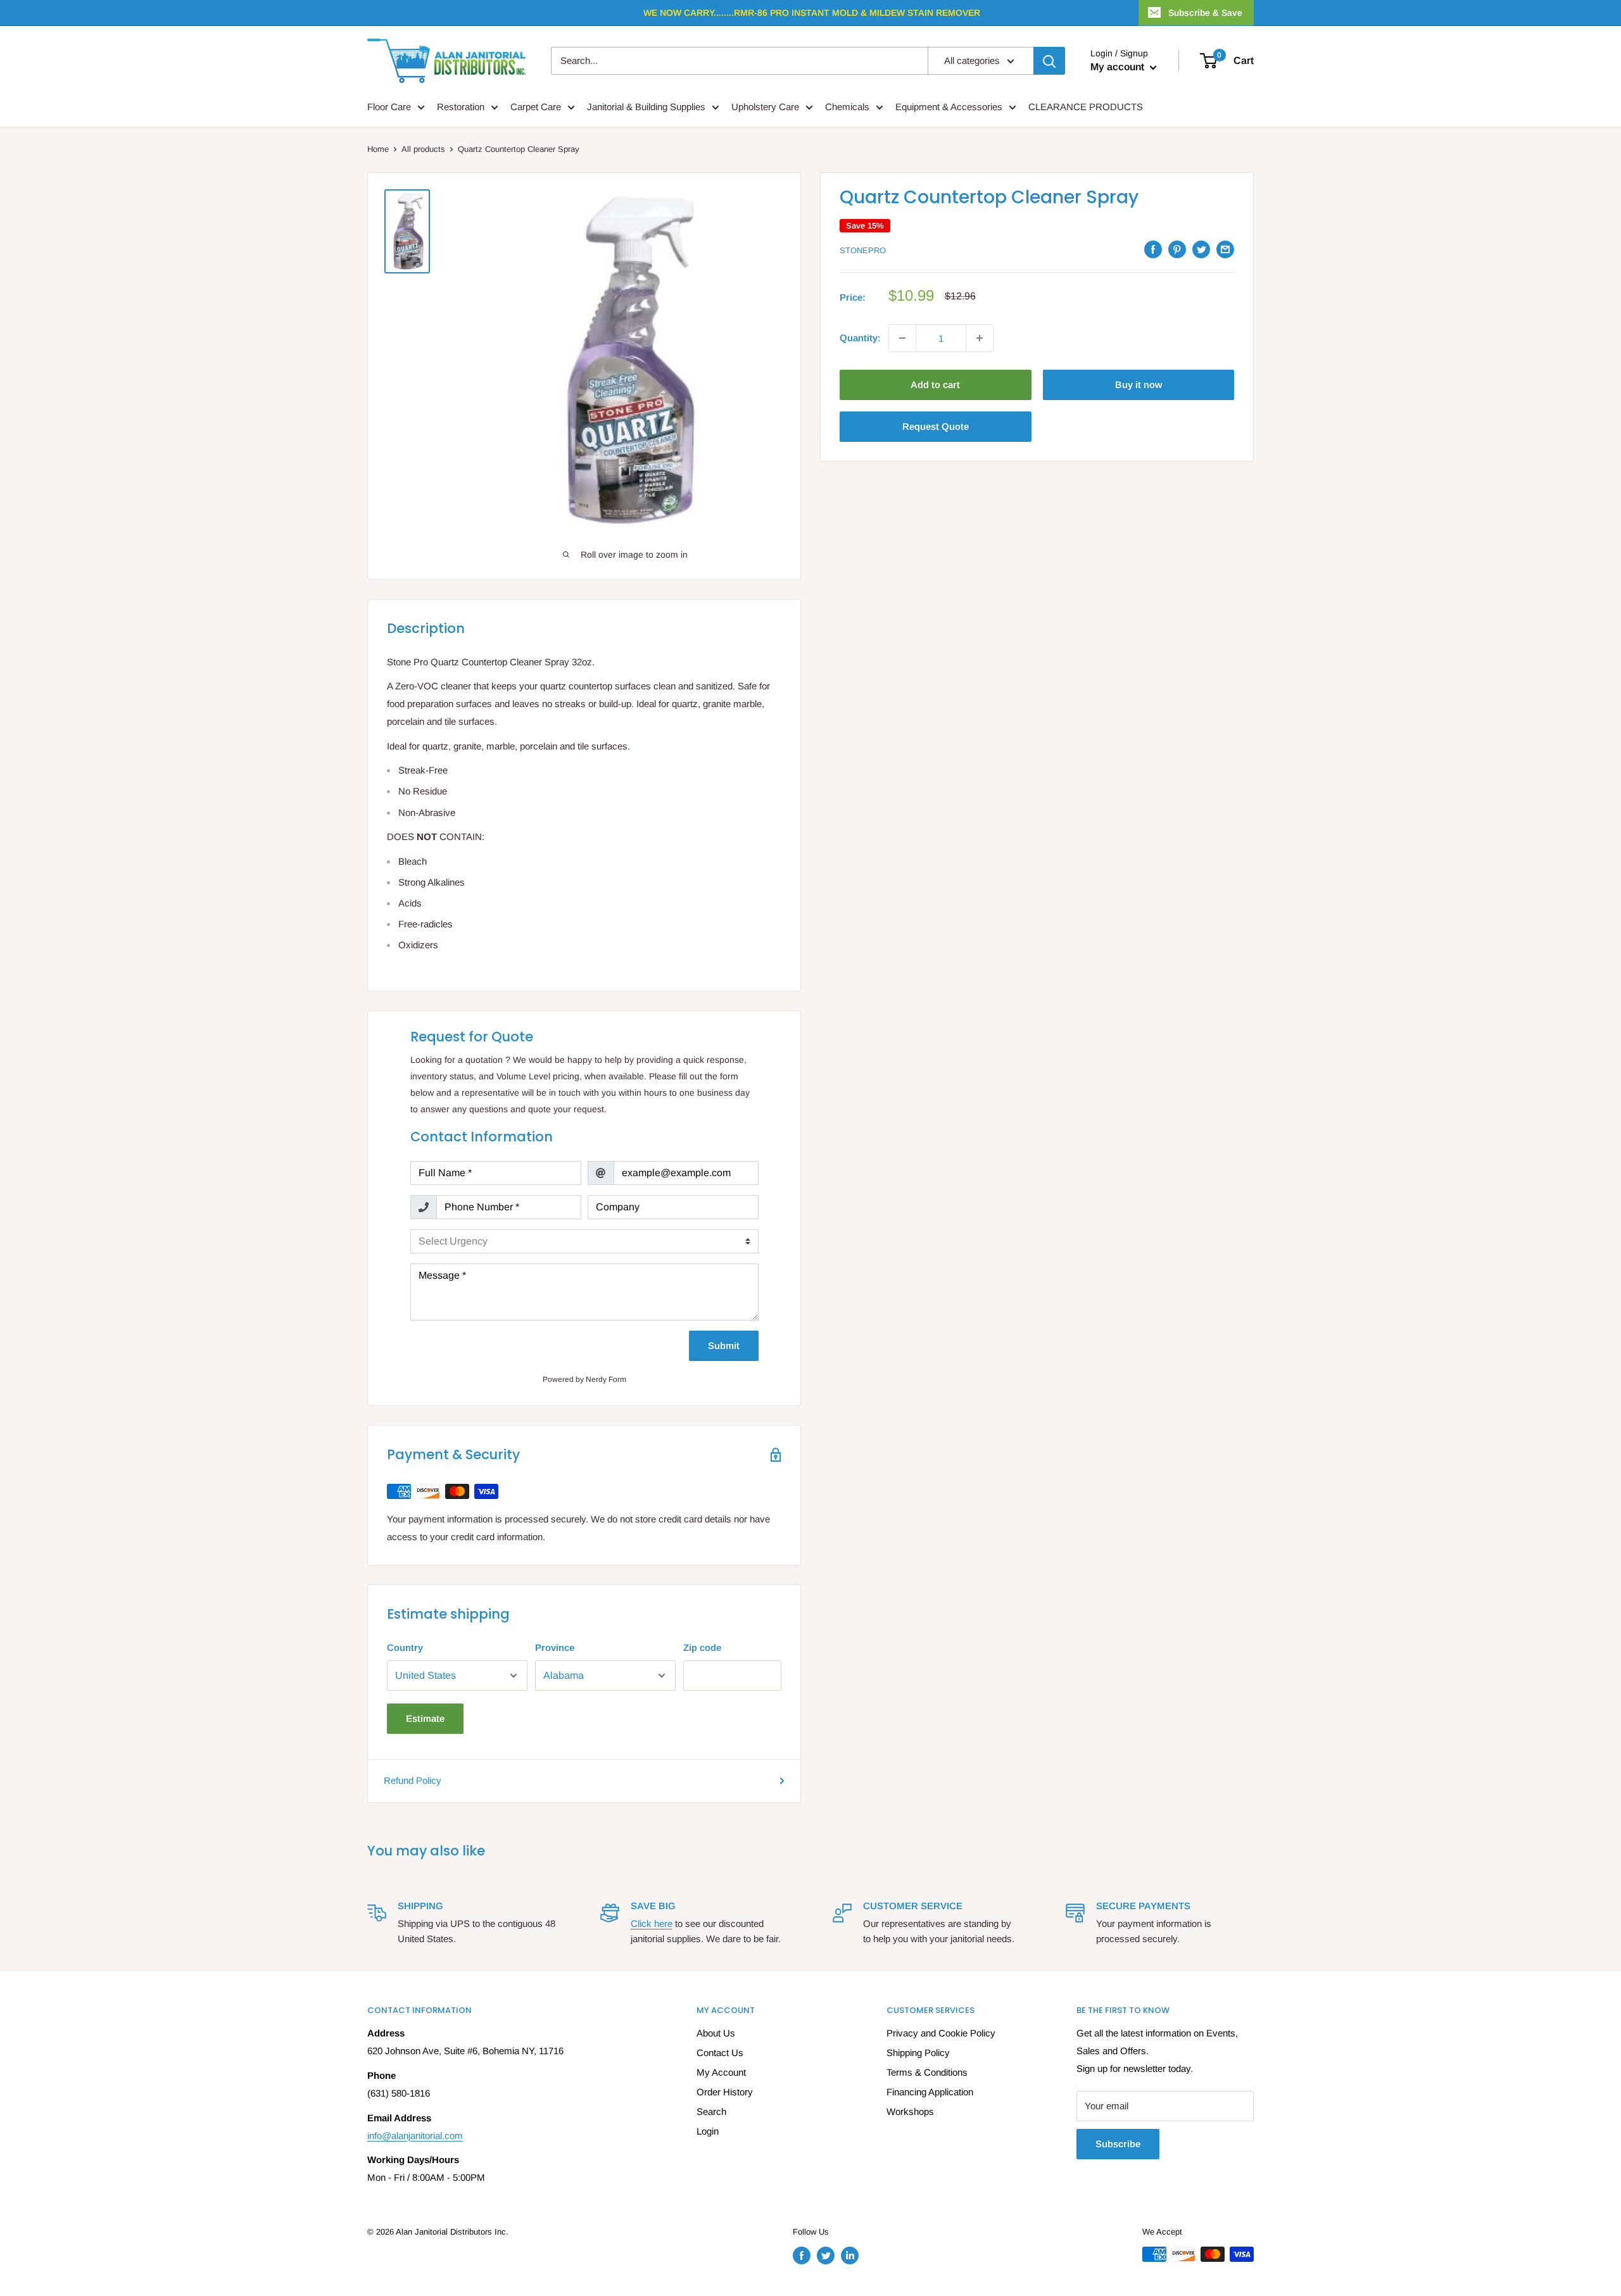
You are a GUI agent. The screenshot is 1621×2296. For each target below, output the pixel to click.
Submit (724, 1346)
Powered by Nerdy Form (584, 1379)
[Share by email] (1225, 249)
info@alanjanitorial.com (415, 2136)
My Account (721, 2072)
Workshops (910, 2111)
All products (423, 149)
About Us (716, 2033)
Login (708, 2131)
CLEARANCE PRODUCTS (1086, 107)
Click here (652, 1923)
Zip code (702, 1647)
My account (1119, 67)
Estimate (425, 1718)
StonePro (863, 250)
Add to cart (935, 385)
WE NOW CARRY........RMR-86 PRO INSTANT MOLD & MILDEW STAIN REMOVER (812, 13)
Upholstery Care (765, 107)
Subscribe (1118, 2144)
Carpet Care (536, 107)
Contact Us (720, 2053)
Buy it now (1138, 385)
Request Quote (936, 426)
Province (555, 1647)
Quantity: (860, 338)
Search (711, 2111)
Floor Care (389, 107)
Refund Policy (413, 1780)
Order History (725, 2092)
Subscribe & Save (1205, 13)
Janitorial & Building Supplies (646, 107)
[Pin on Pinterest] (1177, 249)
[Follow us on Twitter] (826, 2255)
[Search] (1049, 61)
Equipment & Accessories (949, 107)
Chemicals (847, 107)
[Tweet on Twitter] (1201, 249)
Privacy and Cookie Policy (941, 2033)
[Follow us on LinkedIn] (850, 2255)
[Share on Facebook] (1153, 249)
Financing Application (930, 2092)
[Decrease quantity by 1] (902, 338)
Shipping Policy (918, 2053)
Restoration (461, 107)
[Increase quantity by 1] (980, 338)
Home (378, 149)
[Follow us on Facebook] (802, 2255)
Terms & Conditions (927, 2072)
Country (405, 1647)
